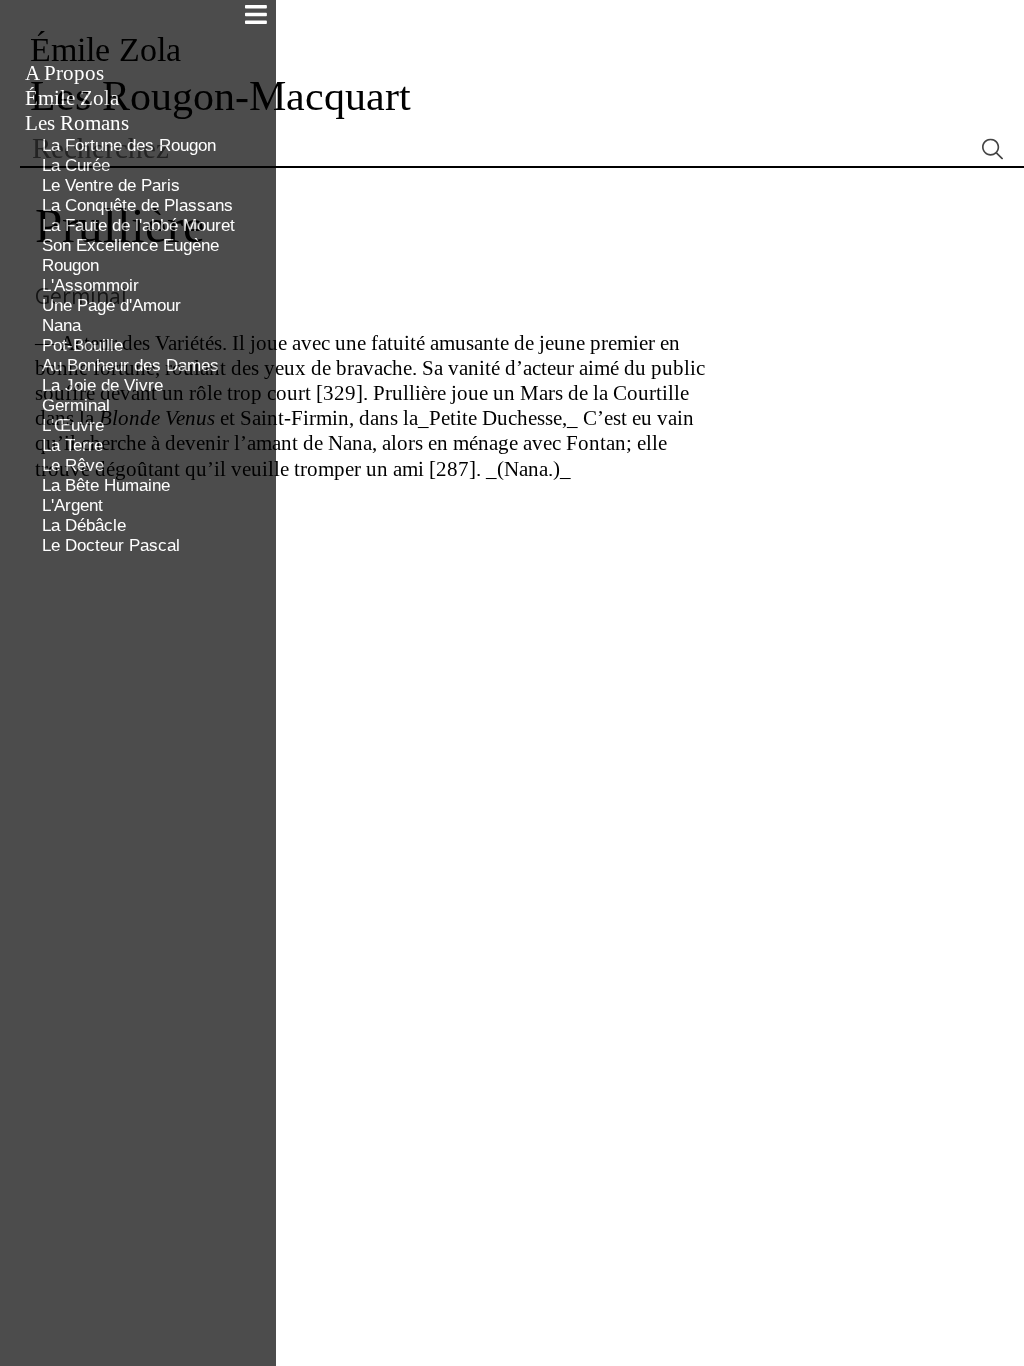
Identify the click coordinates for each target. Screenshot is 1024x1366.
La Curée (76, 165)
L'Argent (72, 505)
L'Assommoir (90, 285)
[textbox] (495, 148)
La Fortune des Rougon (129, 145)
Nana (61, 325)
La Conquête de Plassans (137, 205)
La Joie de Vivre (102, 385)
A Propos (64, 73)
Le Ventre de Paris (111, 185)
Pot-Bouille (82, 345)
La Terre (72, 445)
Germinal (76, 405)
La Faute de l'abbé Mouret (138, 225)
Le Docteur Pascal (111, 545)
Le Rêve (73, 465)
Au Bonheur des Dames (130, 365)
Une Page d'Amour (111, 305)
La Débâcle (84, 525)
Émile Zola (72, 98)
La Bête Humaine (106, 485)
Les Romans (77, 123)
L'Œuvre (73, 425)
